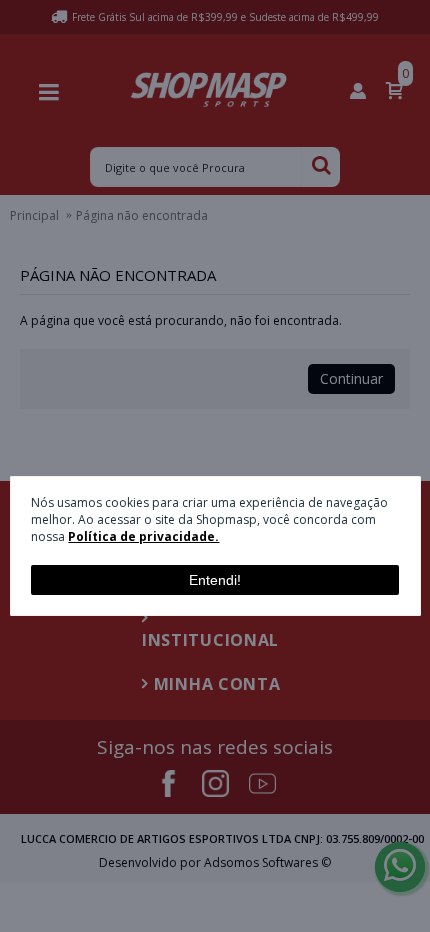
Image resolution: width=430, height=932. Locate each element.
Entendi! (215, 580)
